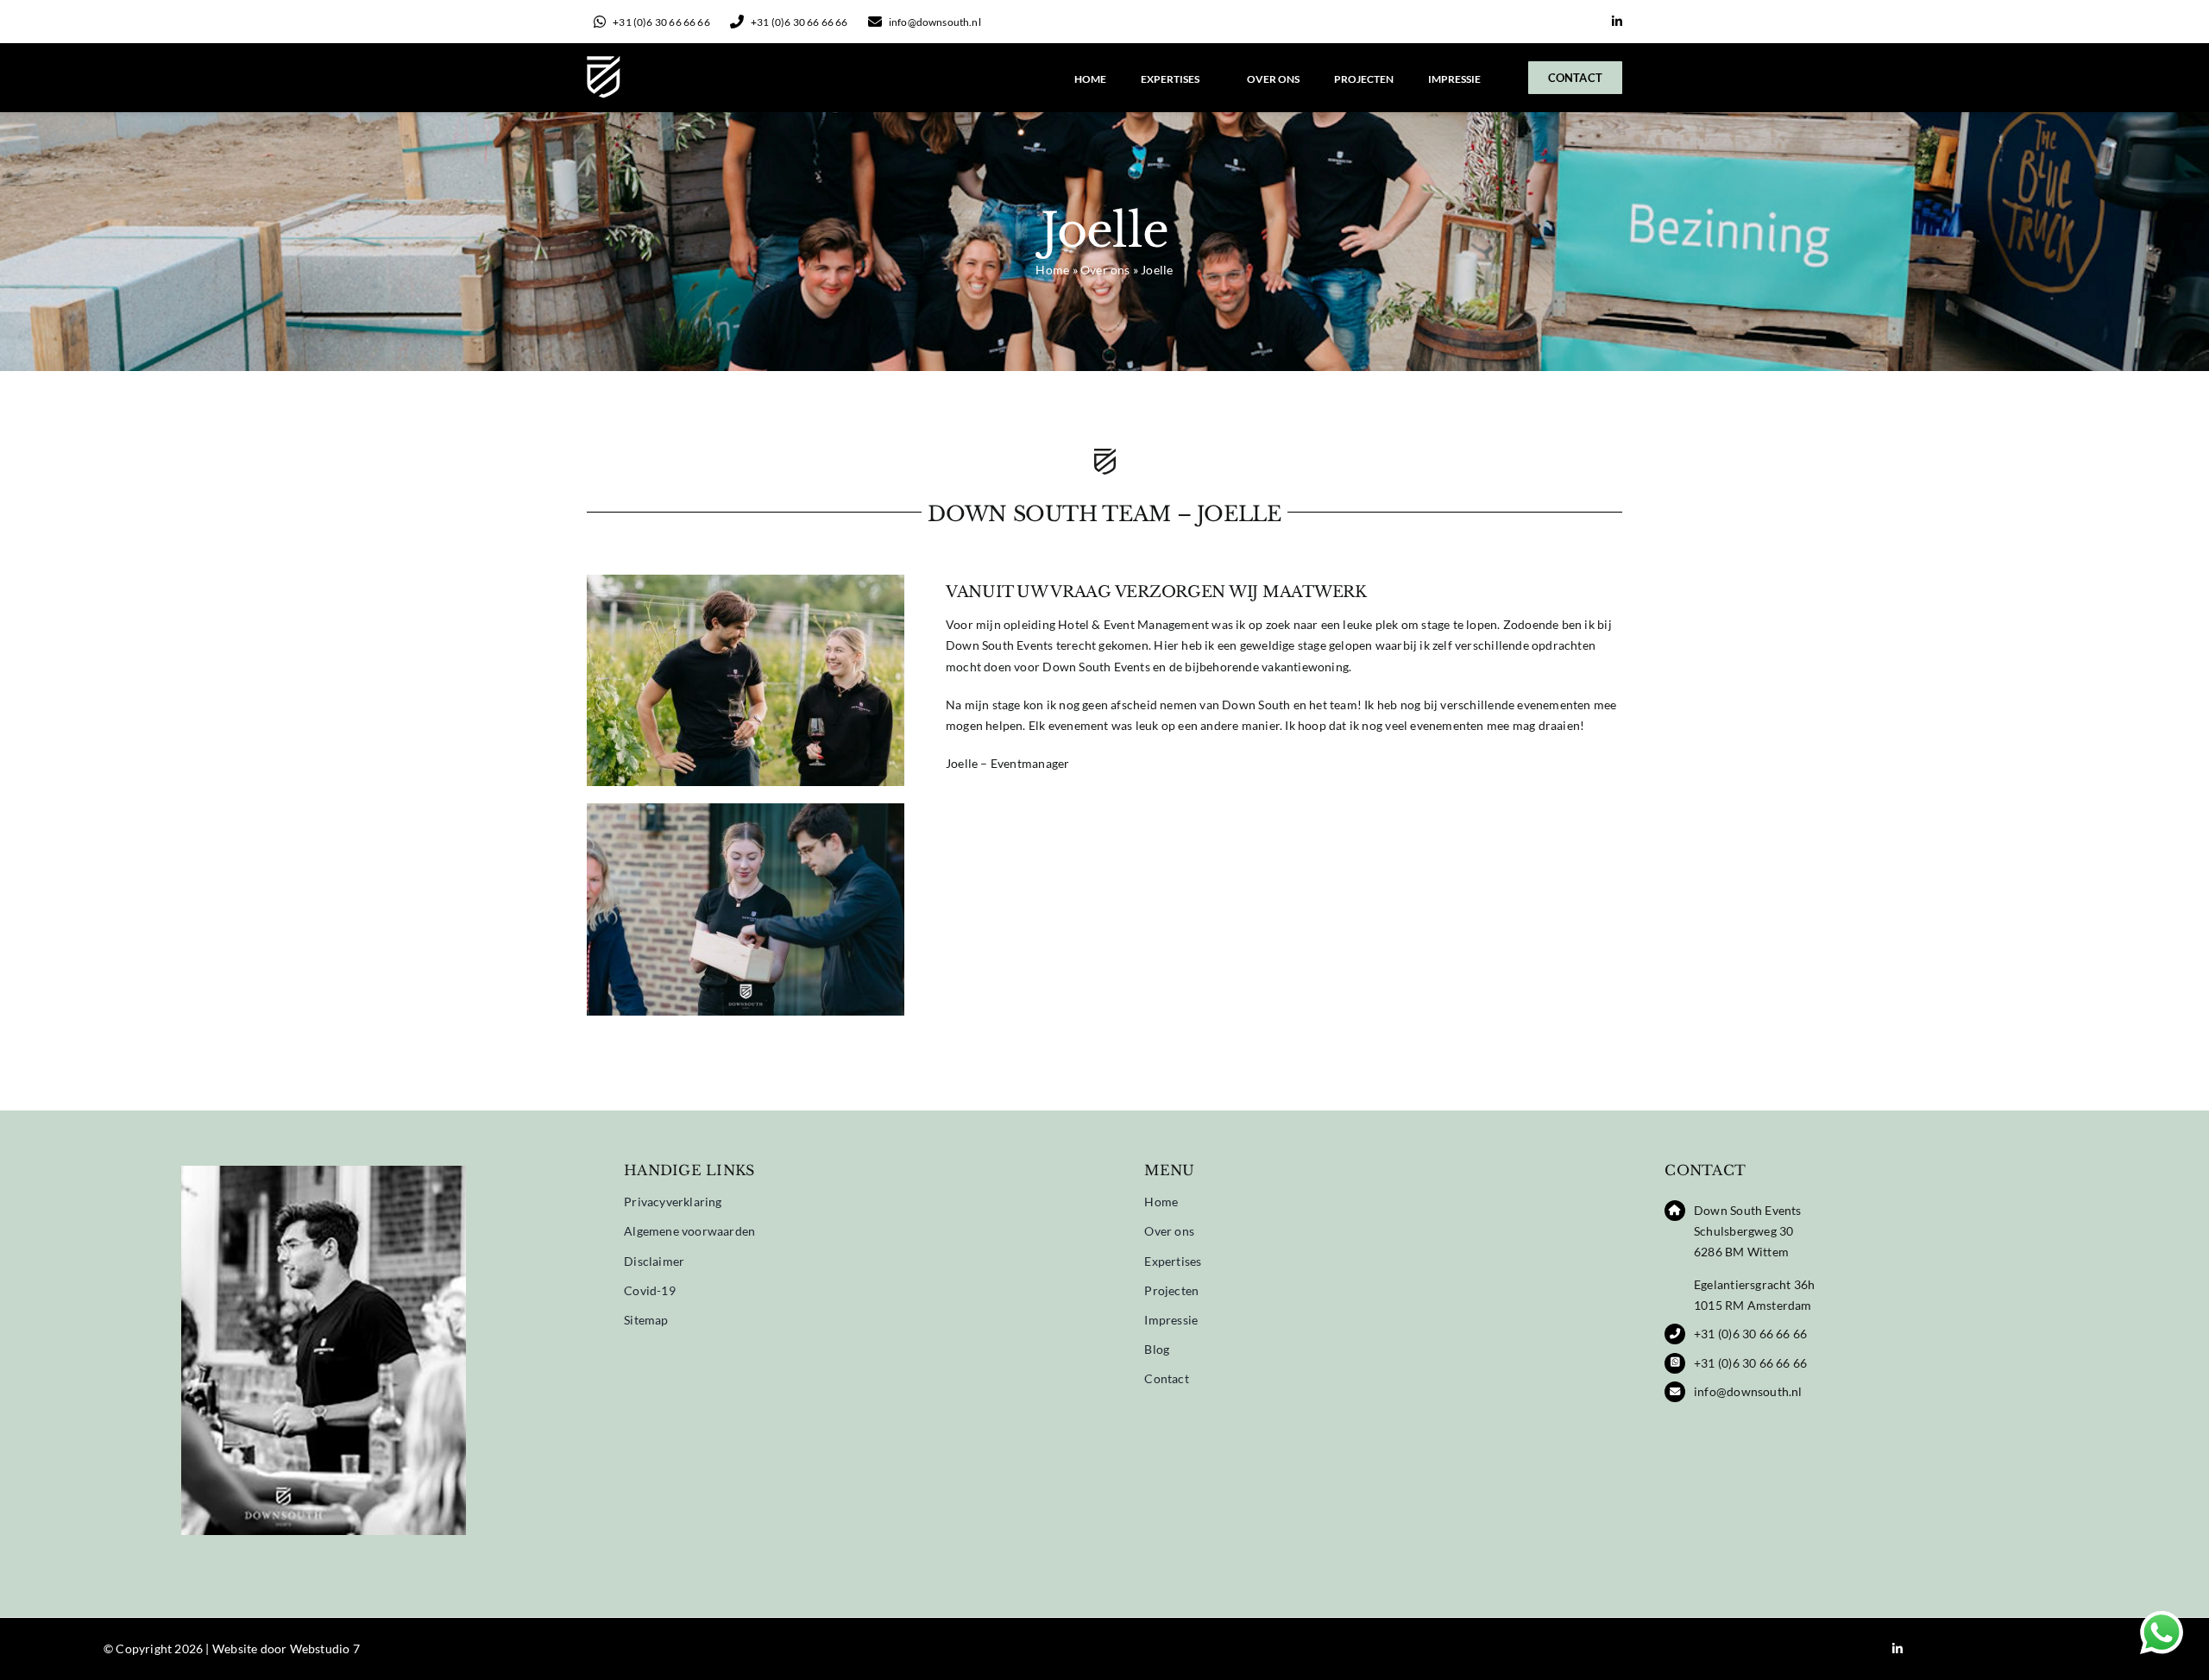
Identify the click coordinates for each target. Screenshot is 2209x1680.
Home (1052, 270)
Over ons (1105, 270)
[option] (324, 1360)
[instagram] (1590, 22)
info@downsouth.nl (1748, 1391)
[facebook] (1562, 22)
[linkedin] (1617, 22)
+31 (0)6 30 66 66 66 (1750, 1334)
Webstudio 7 (325, 1649)
